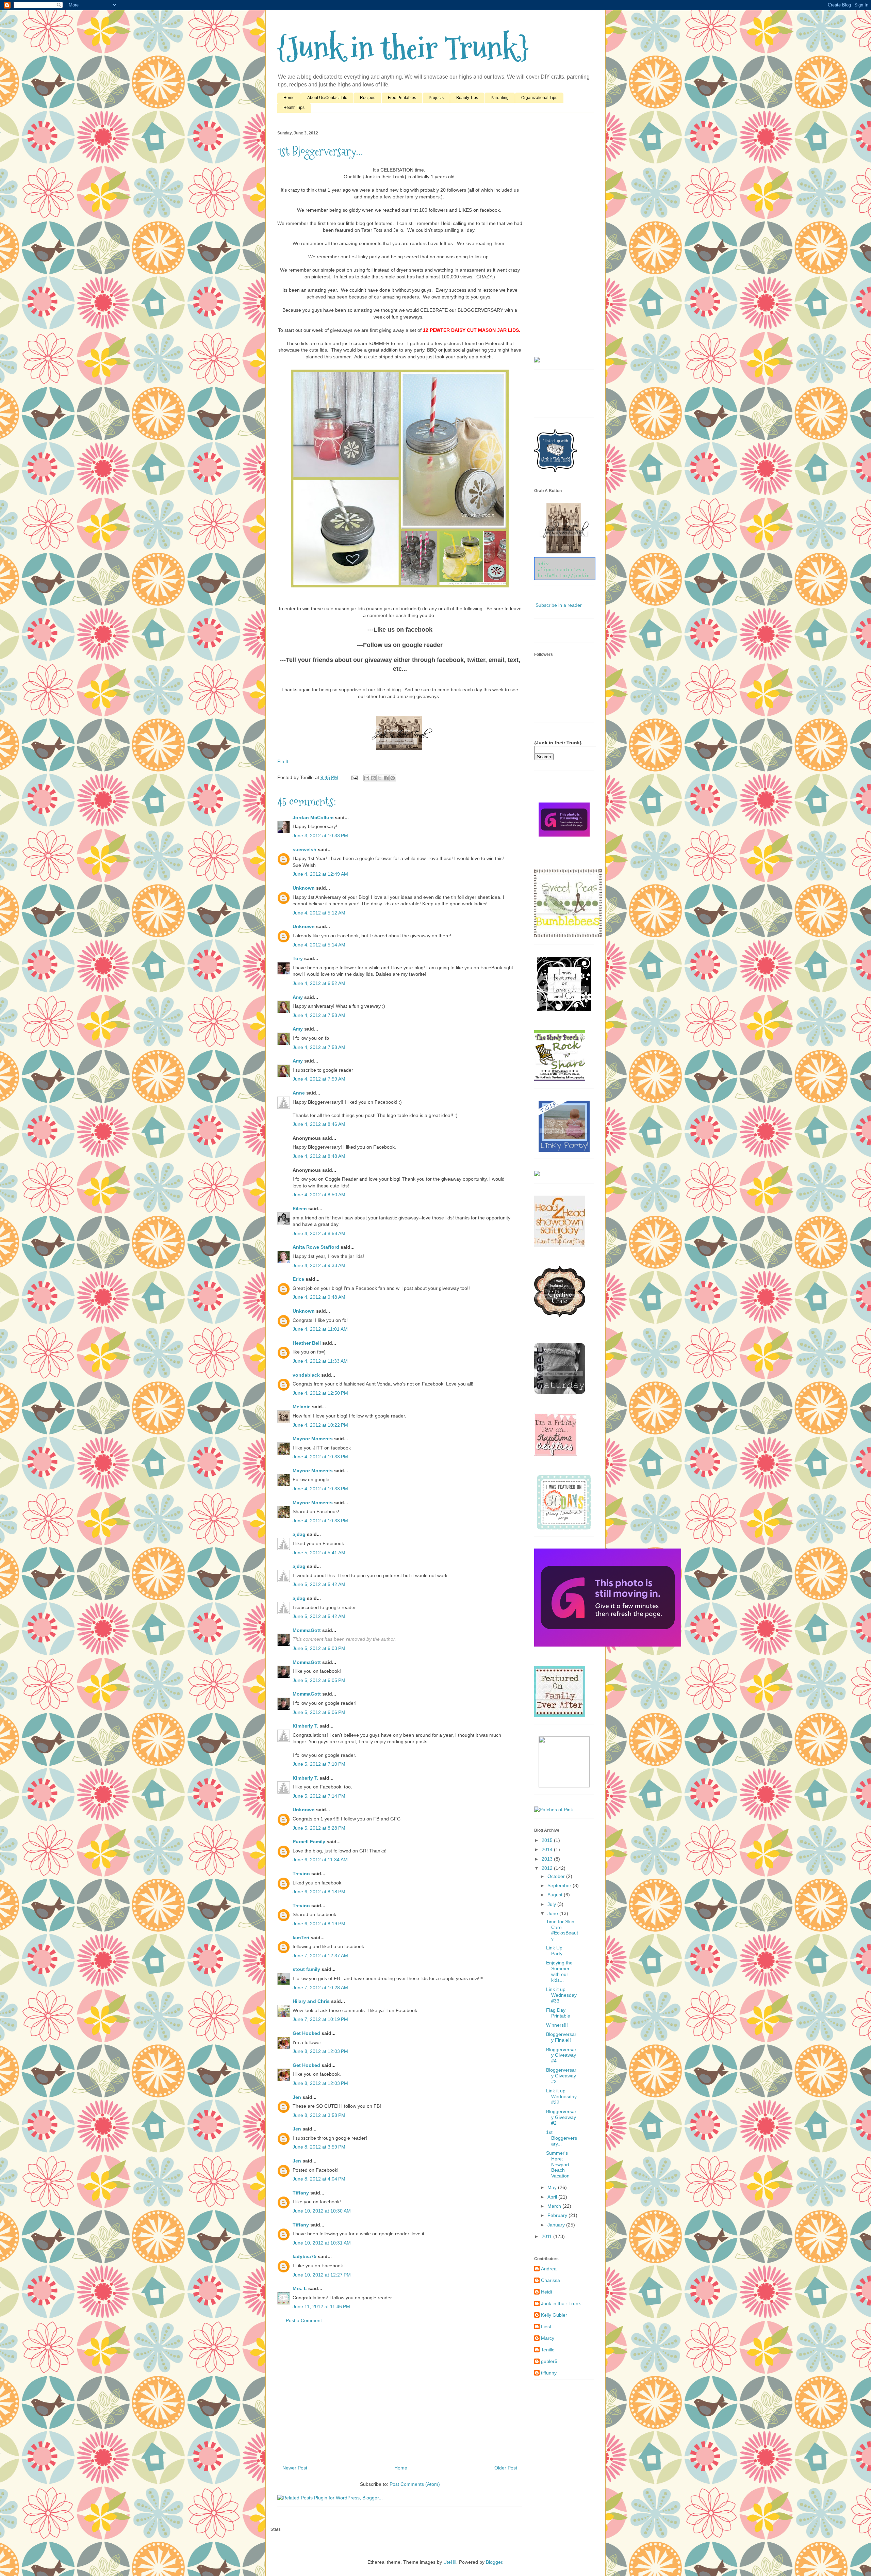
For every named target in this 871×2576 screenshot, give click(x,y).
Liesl (546, 2327)
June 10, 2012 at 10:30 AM (322, 2211)
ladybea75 (305, 2256)
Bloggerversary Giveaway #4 (561, 2055)
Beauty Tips (467, 98)
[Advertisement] (400, 2397)
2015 (548, 1840)
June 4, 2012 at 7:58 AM (319, 1015)
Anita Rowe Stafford (316, 1247)
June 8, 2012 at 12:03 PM (320, 2051)
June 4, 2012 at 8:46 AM (319, 1124)
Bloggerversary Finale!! (561, 2037)
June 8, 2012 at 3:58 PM (319, 2115)
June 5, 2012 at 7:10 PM (319, 1764)
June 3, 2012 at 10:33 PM (320, 836)
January (557, 2225)
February (558, 2215)
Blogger (494, 2562)
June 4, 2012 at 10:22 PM (320, 1425)
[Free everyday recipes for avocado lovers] (537, 361)
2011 (547, 2236)
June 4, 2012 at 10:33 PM (320, 1457)
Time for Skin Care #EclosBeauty (562, 1930)
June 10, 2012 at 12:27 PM (322, 2275)
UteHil (450, 2562)
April (553, 2197)
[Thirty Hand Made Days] (564, 1528)
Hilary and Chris (311, 2001)
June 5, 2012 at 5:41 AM (319, 1553)
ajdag (299, 1534)
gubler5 (549, 2361)
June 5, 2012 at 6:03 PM (319, 1648)
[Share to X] (380, 778)
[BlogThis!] (373, 778)
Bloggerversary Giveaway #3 (561, 2076)
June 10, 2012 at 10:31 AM (322, 2243)
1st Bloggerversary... (562, 2138)
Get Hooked (306, 2033)
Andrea (549, 2269)
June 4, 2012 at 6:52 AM (319, 983)
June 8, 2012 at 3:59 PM (319, 2147)
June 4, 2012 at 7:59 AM (319, 1079)
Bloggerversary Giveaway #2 (561, 2117)
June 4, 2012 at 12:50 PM (320, 1393)
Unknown (304, 888)
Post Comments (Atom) (415, 2484)
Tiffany (301, 2193)
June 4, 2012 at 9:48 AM (319, 1297)
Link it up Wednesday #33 (561, 1995)
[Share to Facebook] (386, 778)
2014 (548, 1849)
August (556, 1895)
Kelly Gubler (554, 2315)
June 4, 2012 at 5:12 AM (319, 913)
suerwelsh (305, 849)
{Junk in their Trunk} (403, 48)
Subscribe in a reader (559, 605)
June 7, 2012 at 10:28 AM (320, 1988)
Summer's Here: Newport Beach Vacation (558, 2164)
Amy (298, 997)
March (555, 2206)
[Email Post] (354, 777)
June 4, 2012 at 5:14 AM (319, 945)
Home (289, 98)
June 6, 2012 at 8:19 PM (319, 1924)
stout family (306, 1969)
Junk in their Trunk (561, 2303)
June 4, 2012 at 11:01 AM (320, 1329)
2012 (548, 1868)
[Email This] (367, 778)
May (553, 2187)
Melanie (302, 1407)
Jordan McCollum (313, 817)
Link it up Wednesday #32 (561, 2096)
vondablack (306, 1375)
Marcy (548, 2338)
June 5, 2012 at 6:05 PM (319, 1680)
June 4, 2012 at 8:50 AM (319, 1195)
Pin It (283, 761)
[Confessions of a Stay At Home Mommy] (608, 1645)
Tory (298, 958)
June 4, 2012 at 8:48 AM (319, 1156)
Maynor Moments (313, 1439)
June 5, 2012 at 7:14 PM (319, 1796)
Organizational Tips (539, 98)
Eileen (300, 1209)
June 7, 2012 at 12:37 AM (320, 1956)
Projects (436, 98)
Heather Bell (307, 1343)
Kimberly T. (305, 1726)
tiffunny (549, 2373)
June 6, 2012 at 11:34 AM (320, 1860)
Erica (298, 1279)
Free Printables (402, 98)
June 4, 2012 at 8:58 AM (319, 1233)
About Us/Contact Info (327, 98)
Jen (297, 2097)
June (553, 1913)
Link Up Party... (556, 1951)
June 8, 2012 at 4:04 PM (319, 2179)
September (560, 1885)
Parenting (500, 98)
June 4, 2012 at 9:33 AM (319, 1265)
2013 (548, 1859)
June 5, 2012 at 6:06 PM (319, 1712)
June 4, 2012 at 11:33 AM (320, 1361)
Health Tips (294, 108)
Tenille (548, 2350)
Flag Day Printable (558, 2013)
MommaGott (307, 1630)
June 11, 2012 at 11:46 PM (321, 2306)
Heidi (546, 2292)
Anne (299, 1093)
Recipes (368, 98)
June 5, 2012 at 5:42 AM (319, 1584)
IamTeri (301, 1938)
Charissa (550, 2280)
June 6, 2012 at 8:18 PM (319, 1892)
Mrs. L (300, 2288)
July (552, 1904)
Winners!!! (557, 2025)
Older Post (506, 2468)
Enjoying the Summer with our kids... (559, 1971)
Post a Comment (304, 2320)
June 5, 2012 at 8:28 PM (319, 1828)
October (557, 1876)
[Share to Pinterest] (393, 778)
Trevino (301, 1874)
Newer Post (295, 2468)
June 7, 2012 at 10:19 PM (320, 2019)
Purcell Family (310, 1842)
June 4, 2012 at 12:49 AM (320, 874)
